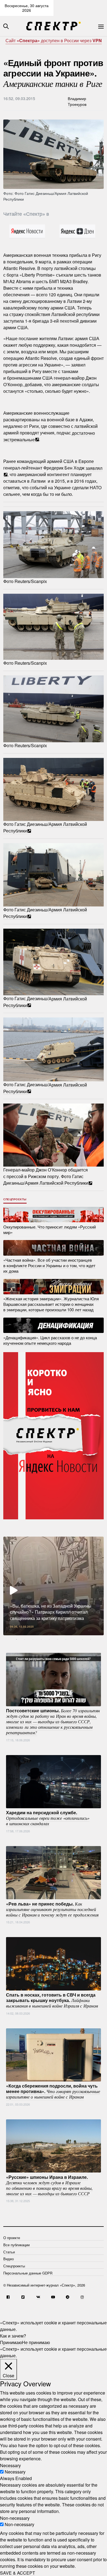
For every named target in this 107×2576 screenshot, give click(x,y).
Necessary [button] (10, 2465)
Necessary (15, 2472)
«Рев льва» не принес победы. (52, 1909)
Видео (9, 2259)
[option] (54, 1586)
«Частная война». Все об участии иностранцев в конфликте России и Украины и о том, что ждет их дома (49, 1265)
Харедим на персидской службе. (48, 1818)
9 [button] (82, 1639)
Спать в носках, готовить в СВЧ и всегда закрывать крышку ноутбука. (52, 2000)
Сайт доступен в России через (54, 40)
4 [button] (41, 1639)
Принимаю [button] (11, 2342)
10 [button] (91, 1639)
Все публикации (16, 2245)
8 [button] (74, 1639)
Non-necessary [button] (15, 2518)
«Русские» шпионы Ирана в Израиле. (49, 2185)
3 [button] (33, 1639)
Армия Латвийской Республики (57, 1183)
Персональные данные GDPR (28, 2273)
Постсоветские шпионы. (53, 1721)
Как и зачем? (13, 2336)
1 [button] (16, 1639)
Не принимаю (36, 2342)
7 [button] (66, 1639)
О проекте (12, 2238)
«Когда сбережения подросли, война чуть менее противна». (53, 2091)
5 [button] (49, 1639)
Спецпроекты (15, 1199)
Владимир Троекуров (77, 101)
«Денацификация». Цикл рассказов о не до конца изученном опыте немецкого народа (50, 1340)
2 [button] (25, 1639)
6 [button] (58, 1639)
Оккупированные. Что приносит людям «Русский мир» (50, 1229)
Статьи (9, 2252)
